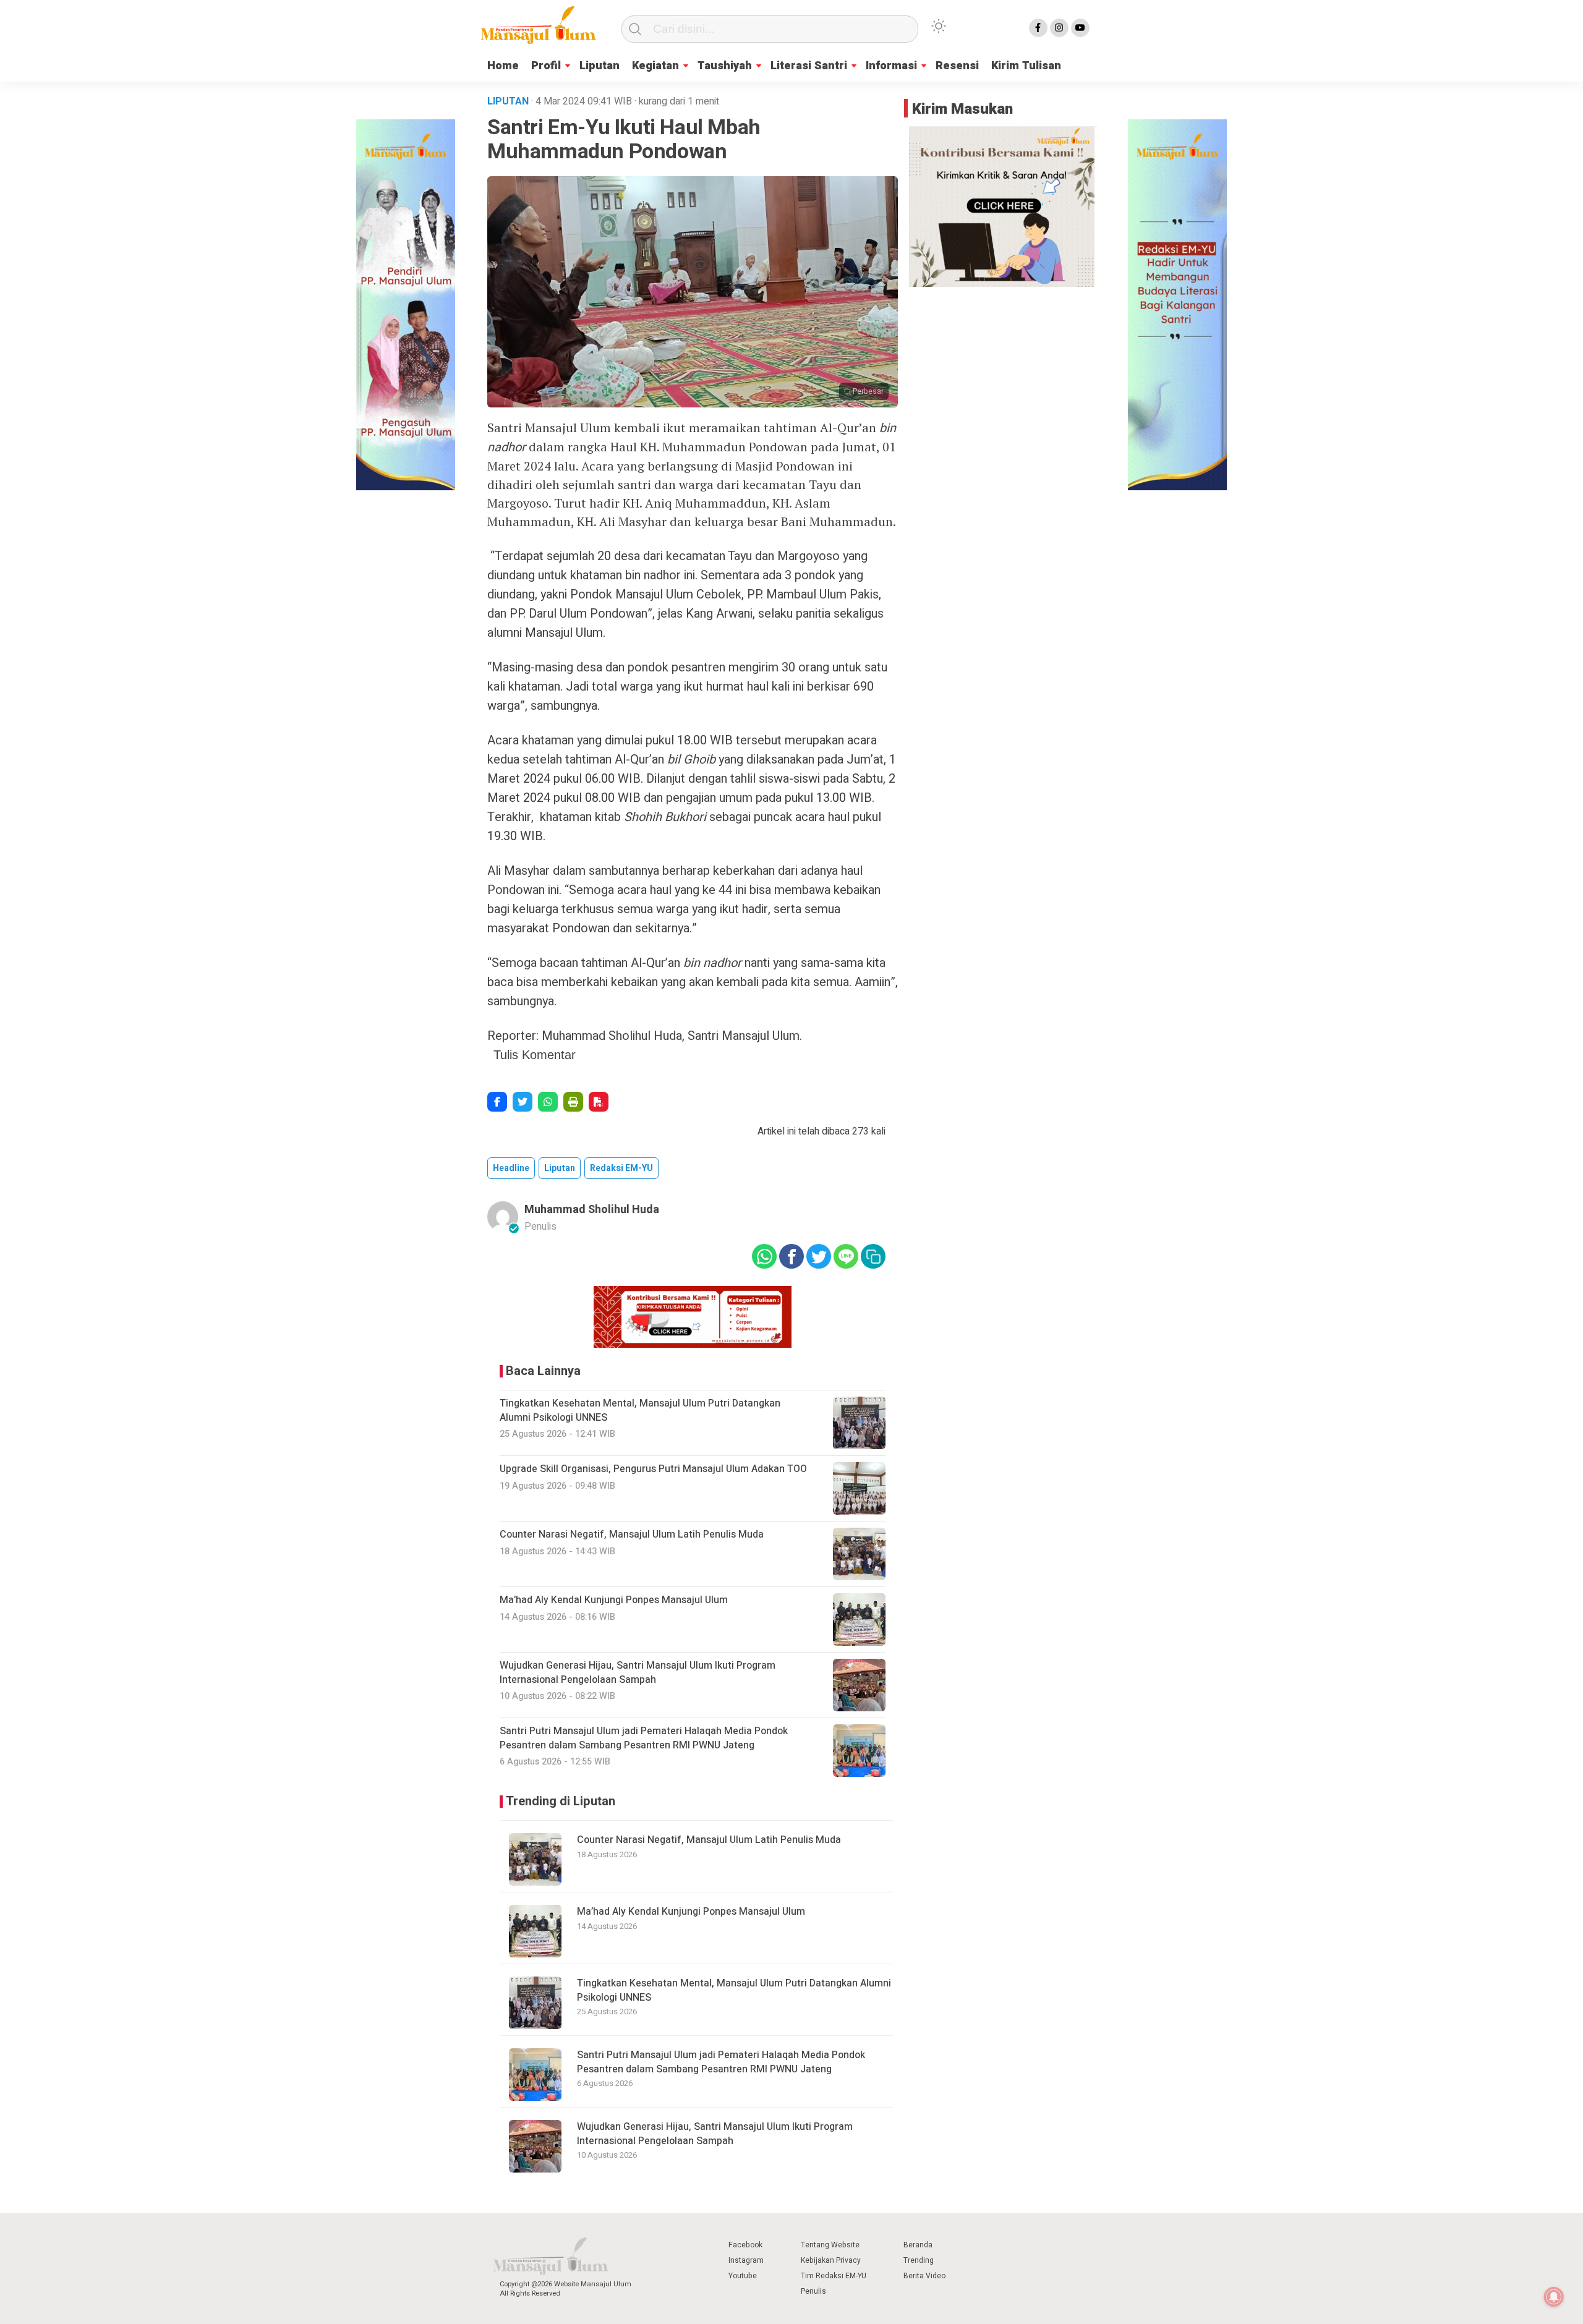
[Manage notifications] (1554, 2297)
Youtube (743, 2276)
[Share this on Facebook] (497, 1102)
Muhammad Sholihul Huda (592, 1210)
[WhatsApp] (548, 1102)
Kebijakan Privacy (831, 2260)
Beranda (918, 2245)
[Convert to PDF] (599, 1102)
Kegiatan (655, 66)
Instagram (746, 2260)
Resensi (957, 66)
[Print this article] (573, 1102)
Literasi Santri (809, 66)
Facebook (745, 2245)
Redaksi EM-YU (621, 1168)
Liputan (599, 66)
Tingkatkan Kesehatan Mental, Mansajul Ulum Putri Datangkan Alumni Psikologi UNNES (734, 1990)
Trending (919, 2260)
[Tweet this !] (523, 1102)
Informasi (891, 66)
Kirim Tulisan (1026, 66)
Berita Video (924, 2276)
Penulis (813, 2291)
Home (503, 66)
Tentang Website (830, 2245)
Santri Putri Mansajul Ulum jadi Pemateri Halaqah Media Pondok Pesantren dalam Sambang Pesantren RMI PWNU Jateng (721, 2062)
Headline (511, 1168)
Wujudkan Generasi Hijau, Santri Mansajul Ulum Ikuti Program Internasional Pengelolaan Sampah (715, 2134)
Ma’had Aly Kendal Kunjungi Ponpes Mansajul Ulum (691, 1912)
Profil (546, 66)
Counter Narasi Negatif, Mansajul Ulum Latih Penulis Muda (709, 1840)
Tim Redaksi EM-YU (834, 2276)
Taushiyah (725, 66)
